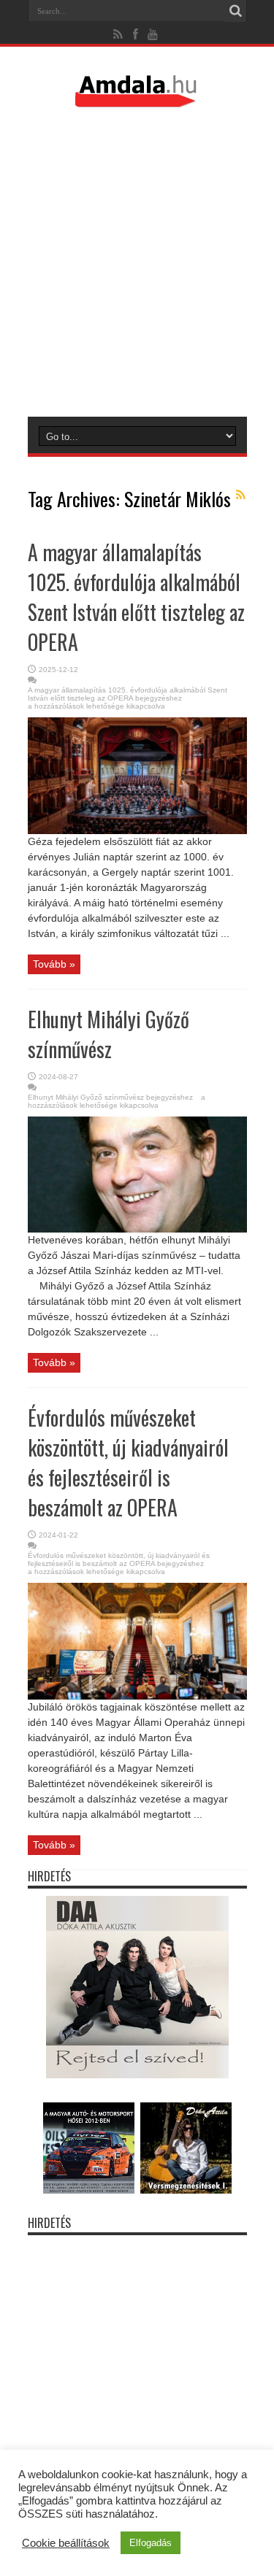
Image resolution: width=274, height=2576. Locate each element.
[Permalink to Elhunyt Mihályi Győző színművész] (137, 1229)
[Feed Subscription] (241, 495)
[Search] (236, 11)
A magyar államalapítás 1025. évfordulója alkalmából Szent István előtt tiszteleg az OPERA (136, 597)
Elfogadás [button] (151, 2543)
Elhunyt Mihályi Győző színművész (109, 1034)
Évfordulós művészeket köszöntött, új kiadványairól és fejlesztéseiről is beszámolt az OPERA (128, 1462)
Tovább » (54, 964)
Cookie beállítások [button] (66, 2543)
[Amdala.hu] (137, 101)
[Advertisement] (137, 262)
